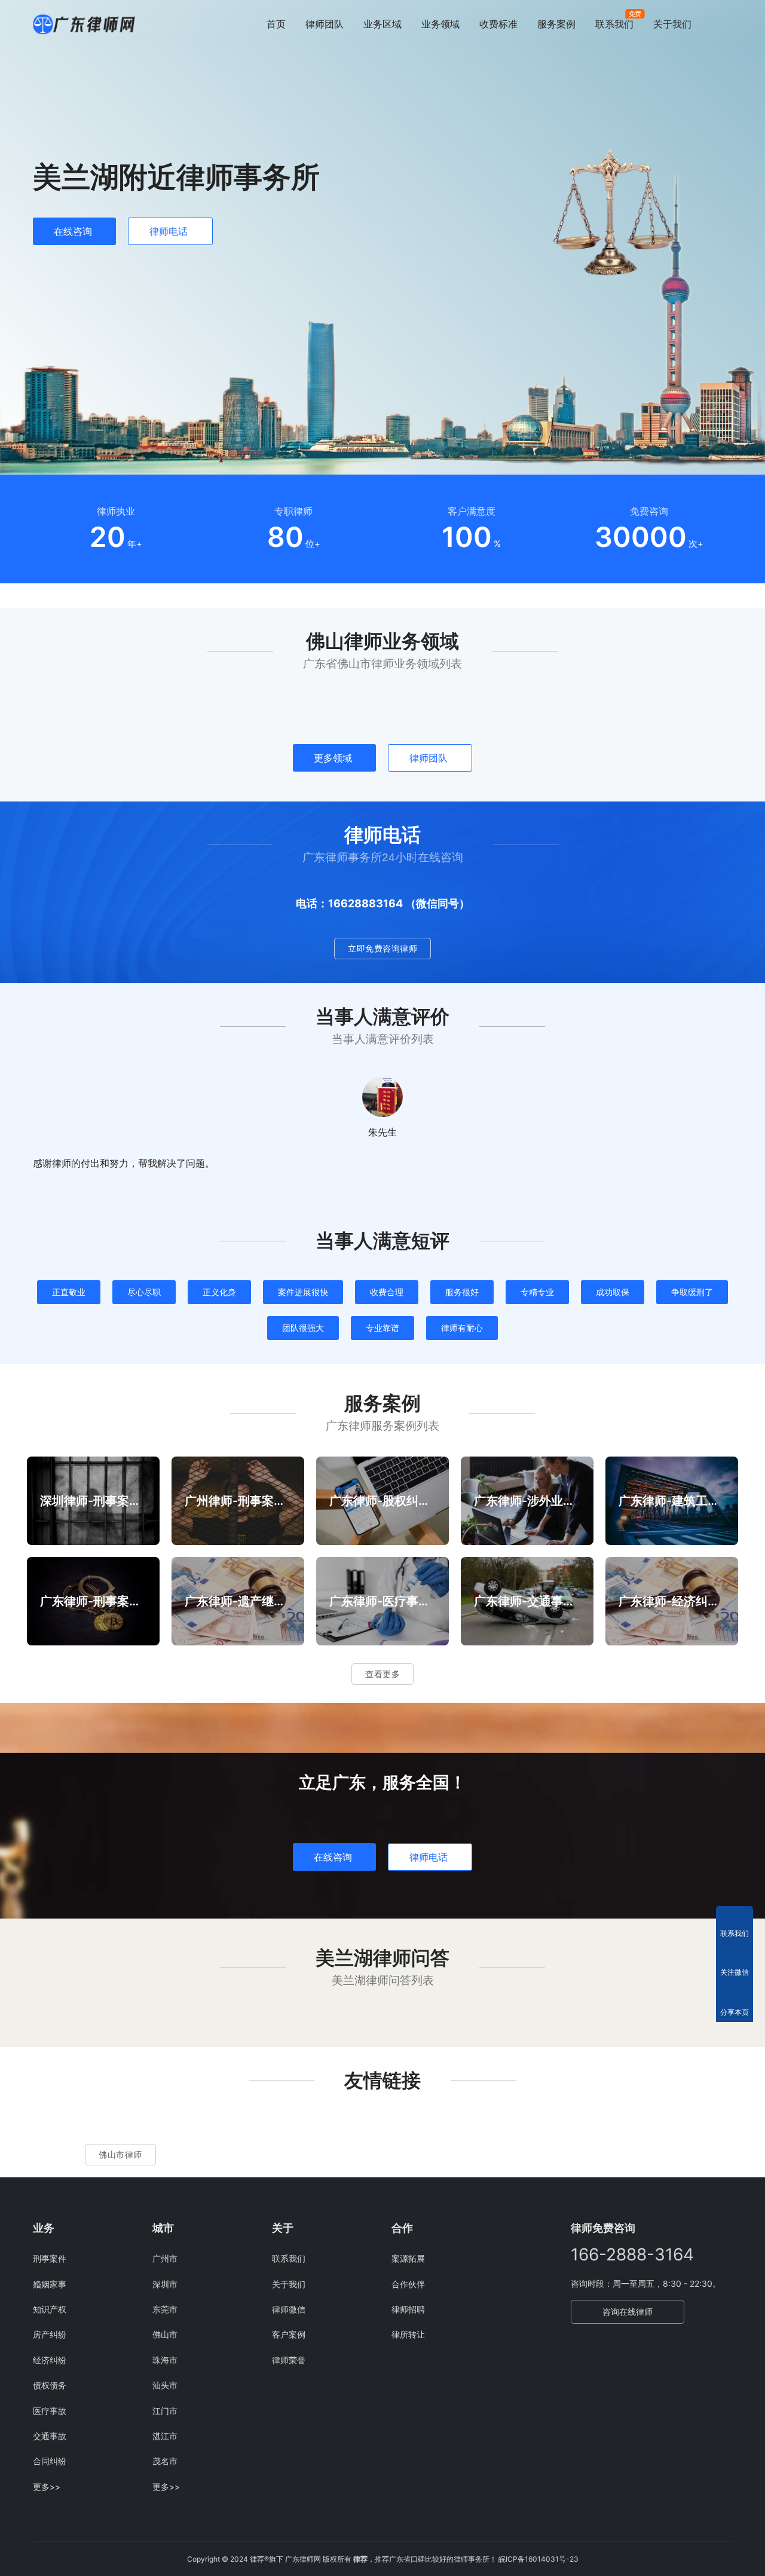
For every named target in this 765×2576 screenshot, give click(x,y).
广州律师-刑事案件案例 (238, 1501)
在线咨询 (73, 231)
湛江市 (165, 2436)
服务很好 (462, 1292)
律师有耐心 (462, 1328)
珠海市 (165, 2360)
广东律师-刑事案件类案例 (93, 1601)
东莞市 (165, 2309)
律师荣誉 (289, 2360)
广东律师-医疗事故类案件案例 (382, 1601)
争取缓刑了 (692, 1292)
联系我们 (614, 24)
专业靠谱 (382, 1328)
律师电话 (169, 231)
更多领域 (333, 758)
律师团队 (325, 24)
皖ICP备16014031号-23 (538, 2559)
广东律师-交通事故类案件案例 (527, 1601)
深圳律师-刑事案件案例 (93, 1501)
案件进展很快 (303, 1292)
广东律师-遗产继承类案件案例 (238, 1601)
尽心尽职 (144, 1292)
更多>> (47, 2487)
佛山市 (165, 2334)
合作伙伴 (408, 2284)
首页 (276, 24)
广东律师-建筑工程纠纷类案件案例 (672, 1501)
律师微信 (289, 2309)
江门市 (165, 2411)
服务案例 (556, 24)
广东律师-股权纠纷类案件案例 (382, 1501)
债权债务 (50, 2385)
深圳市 (165, 2284)
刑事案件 (50, 2258)
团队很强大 (303, 1328)
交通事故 (50, 2436)
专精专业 (537, 1292)
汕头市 (165, 2385)
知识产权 (50, 2309)
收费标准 (498, 24)
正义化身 (219, 1292)
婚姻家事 (50, 2284)
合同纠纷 (50, 2461)
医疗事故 (50, 2411)
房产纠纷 (50, 2334)
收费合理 (387, 1292)
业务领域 (440, 24)
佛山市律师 (120, 2154)
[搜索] (727, 24)
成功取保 (613, 1292)
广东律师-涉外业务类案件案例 (527, 1501)
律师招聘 (408, 2309)
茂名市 (165, 2461)
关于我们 (672, 24)
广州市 (165, 2258)
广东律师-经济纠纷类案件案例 (672, 1601)
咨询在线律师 (628, 2312)
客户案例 (289, 2334)
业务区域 (382, 24)
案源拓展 (408, 2258)
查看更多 (382, 1674)
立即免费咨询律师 (382, 948)
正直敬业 (69, 1292)
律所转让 (408, 2334)
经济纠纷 (50, 2360)
